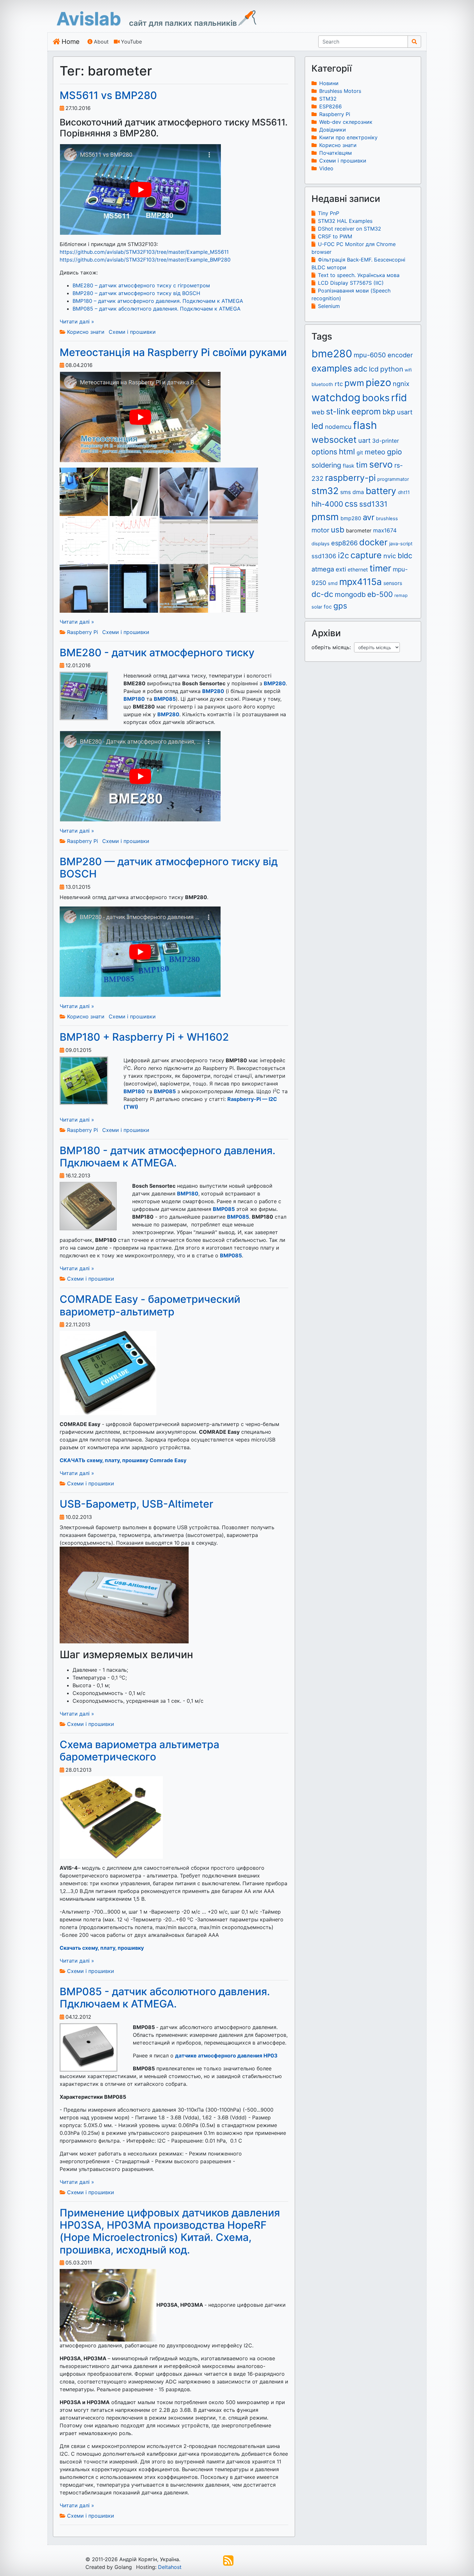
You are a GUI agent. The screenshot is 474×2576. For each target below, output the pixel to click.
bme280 (332, 354)
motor (320, 530)
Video (326, 168)
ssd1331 (373, 504)
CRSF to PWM (335, 236)
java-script (401, 544)
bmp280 (351, 518)
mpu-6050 (370, 355)
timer (380, 568)
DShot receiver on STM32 (350, 229)
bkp (389, 412)
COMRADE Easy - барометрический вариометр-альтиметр (150, 1305)
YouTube (131, 42)
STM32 (328, 99)
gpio (395, 452)
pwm (354, 383)
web (318, 412)
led (317, 426)
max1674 (385, 530)
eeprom (366, 411)
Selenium (329, 306)
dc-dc (322, 594)
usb (338, 530)
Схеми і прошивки (132, 332)
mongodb (350, 594)
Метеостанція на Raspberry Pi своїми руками (173, 352)
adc (360, 369)
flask (349, 466)
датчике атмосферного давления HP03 (226, 2056)
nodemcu (338, 427)
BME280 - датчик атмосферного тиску (157, 653)
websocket (334, 440)
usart (405, 412)
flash (365, 425)
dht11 (404, 492)
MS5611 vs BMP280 (108, 95)
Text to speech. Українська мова (359, 275)
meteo (375, 452)
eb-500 (380, 594)
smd (333, 583)
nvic (390, 556)
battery (381, 491)
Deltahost (170, 2567)
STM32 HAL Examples (345, 221)
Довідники (333, 130)
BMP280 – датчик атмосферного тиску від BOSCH (136, 293)
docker (373, 542)
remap (401, 595)
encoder (400, 355)
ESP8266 (331, 106)
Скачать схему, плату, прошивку (102, 1948)
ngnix (401, 384)
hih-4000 (327, 504)
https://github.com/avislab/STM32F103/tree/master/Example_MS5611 (144, 252)
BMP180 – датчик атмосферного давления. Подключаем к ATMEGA (158, 301)
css (351, 504)
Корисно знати (86, 332)
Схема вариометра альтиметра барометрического (139, 1751)
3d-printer (385, 441)
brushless (387, 519)
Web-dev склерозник (346, 122)
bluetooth (322, 384)
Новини (329, 83)
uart (364, 441)
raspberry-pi (350, 478)
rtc (339, 384)
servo (381, 464)
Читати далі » (77, 322)
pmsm (325, 517)
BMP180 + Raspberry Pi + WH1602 (144, 1037)
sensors (393, 583)
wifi (408, 370)
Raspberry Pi (83, 632)
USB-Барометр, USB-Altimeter (136, 1504)
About (101, 42)
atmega (323, 569)
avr (369, 517)
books (376, 398)
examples (332, 368)
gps (340, 606)
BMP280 (213, 691)
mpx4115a (360, 582)
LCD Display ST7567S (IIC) (351, 283)
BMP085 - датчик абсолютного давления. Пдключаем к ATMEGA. (165, 1998)
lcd (374, 369)
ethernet (358, 570)
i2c (343, 555)
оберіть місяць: (333, 647)
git (360, 452)
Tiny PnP (329, 213)
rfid (399, 397)
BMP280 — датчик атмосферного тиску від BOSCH (169, 868)
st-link (338, 411)
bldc (405, 555)
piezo (378, 382)
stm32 (325, 491)
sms (346, 492)
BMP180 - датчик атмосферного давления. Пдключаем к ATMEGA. (168, 1157)
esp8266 (344, 543)
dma (358, 492)
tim (362, 465)
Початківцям (336, 153)
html (347, 452)
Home (71, 42)
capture (366, 555)
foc (328, 607)
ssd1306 (324, 556)
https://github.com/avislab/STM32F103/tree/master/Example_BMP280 (145, 260)
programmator (393, 479)
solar (317, 607)
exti (341, 569)
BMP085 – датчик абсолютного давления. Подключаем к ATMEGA (157, 309)
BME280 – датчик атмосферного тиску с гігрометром (141, 285)
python (392, 369)
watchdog (336, 397)
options (324, 452)
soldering (326, 465)
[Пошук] (414, 42)
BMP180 (134, 699)
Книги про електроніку (348, 137)
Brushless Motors (340, 91)
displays (321, 544)
